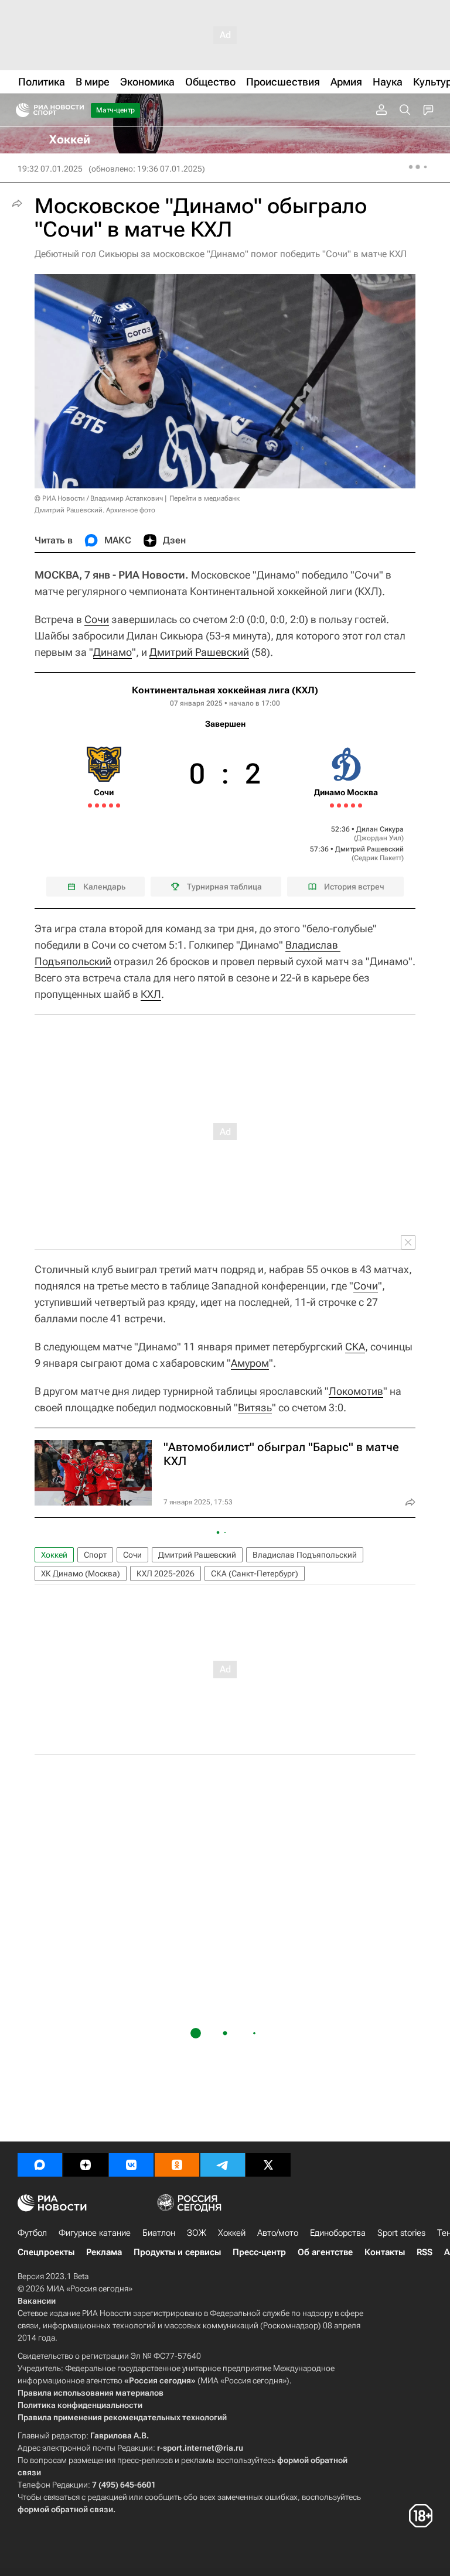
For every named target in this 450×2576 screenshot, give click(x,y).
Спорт (95, 1555)
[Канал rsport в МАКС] (40, 2165)
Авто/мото (278, 2233)
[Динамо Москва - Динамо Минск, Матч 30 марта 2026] (360, 805)
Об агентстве (325, 2252)
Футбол (32, 2233)
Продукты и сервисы (177, 2252)
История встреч (354, 887)
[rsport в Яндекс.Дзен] (86, 2165)
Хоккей (54, 1555)
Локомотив (356, 1391)
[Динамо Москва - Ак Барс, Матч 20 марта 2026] (332, 805)
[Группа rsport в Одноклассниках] (177, 2165)
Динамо (112, 652)
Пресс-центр (259, 2252)
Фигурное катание (95, 2233)
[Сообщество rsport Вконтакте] (131, 2165)
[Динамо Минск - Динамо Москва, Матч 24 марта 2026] (339, 805)
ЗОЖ (197, 2233)
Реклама (104, 2252)
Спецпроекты (46, 2252)
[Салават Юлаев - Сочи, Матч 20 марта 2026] (118, 805)
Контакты (385, 2252)
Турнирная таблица (224, 887)
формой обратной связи (65, 2509)
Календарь (104, 887)
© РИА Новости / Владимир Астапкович (99, 498)
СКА (355, 1347)
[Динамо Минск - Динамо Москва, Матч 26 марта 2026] (346, 805)
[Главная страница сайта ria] (19, 110)
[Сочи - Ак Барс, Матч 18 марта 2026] (111, 805)
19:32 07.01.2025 (50, 169)
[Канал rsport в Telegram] (223, 2165)
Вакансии (37, 2301)
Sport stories (401, 2233)
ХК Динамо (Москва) (81, 1573)
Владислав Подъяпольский (305, 1555)
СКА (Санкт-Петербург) (255, 1573)
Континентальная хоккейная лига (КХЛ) (225, 690)
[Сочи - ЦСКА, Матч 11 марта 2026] (90, 805)
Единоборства (338, 2233)
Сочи (97, 619)
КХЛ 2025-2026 (166, 1573)
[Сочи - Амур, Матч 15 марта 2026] (104, 805)
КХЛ (151, 994)
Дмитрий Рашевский (199, 652)
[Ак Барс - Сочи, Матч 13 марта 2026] (97, 805)
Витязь (255, 1407)
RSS (425, 2252)
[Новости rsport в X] (268, 2165)
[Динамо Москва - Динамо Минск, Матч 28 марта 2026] (353, 805)
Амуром (250, 1363)
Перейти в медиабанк (204, 498)
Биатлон (159, 2233)
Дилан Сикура (380, 829)
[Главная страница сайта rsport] (76, 110)
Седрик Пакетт (378, 858)
